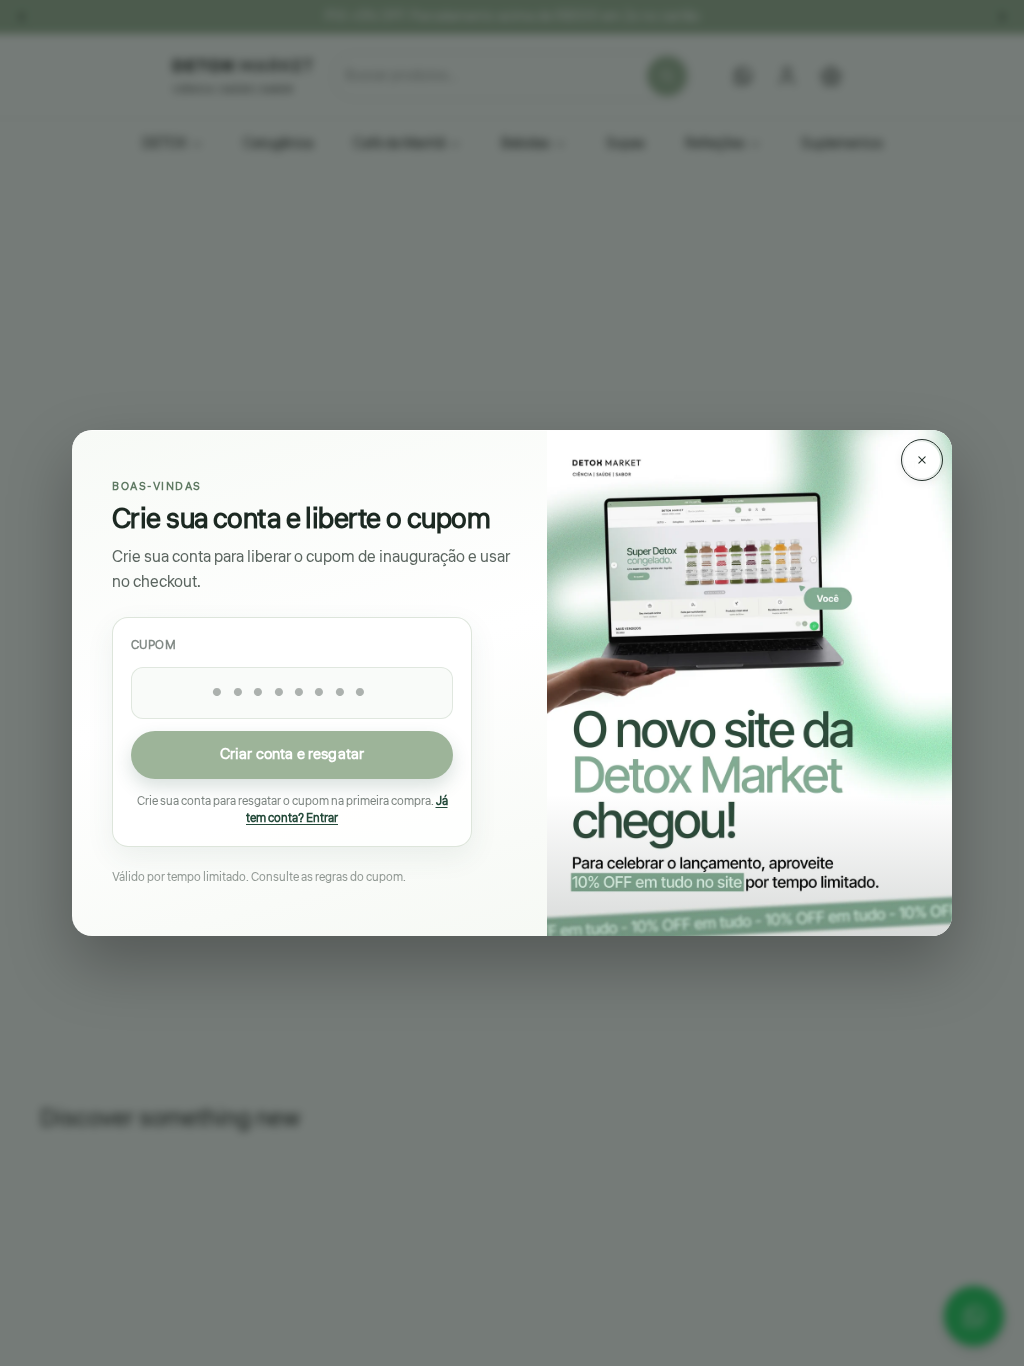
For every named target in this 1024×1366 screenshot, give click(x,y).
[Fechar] (922, 460)
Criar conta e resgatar (292, 754)
